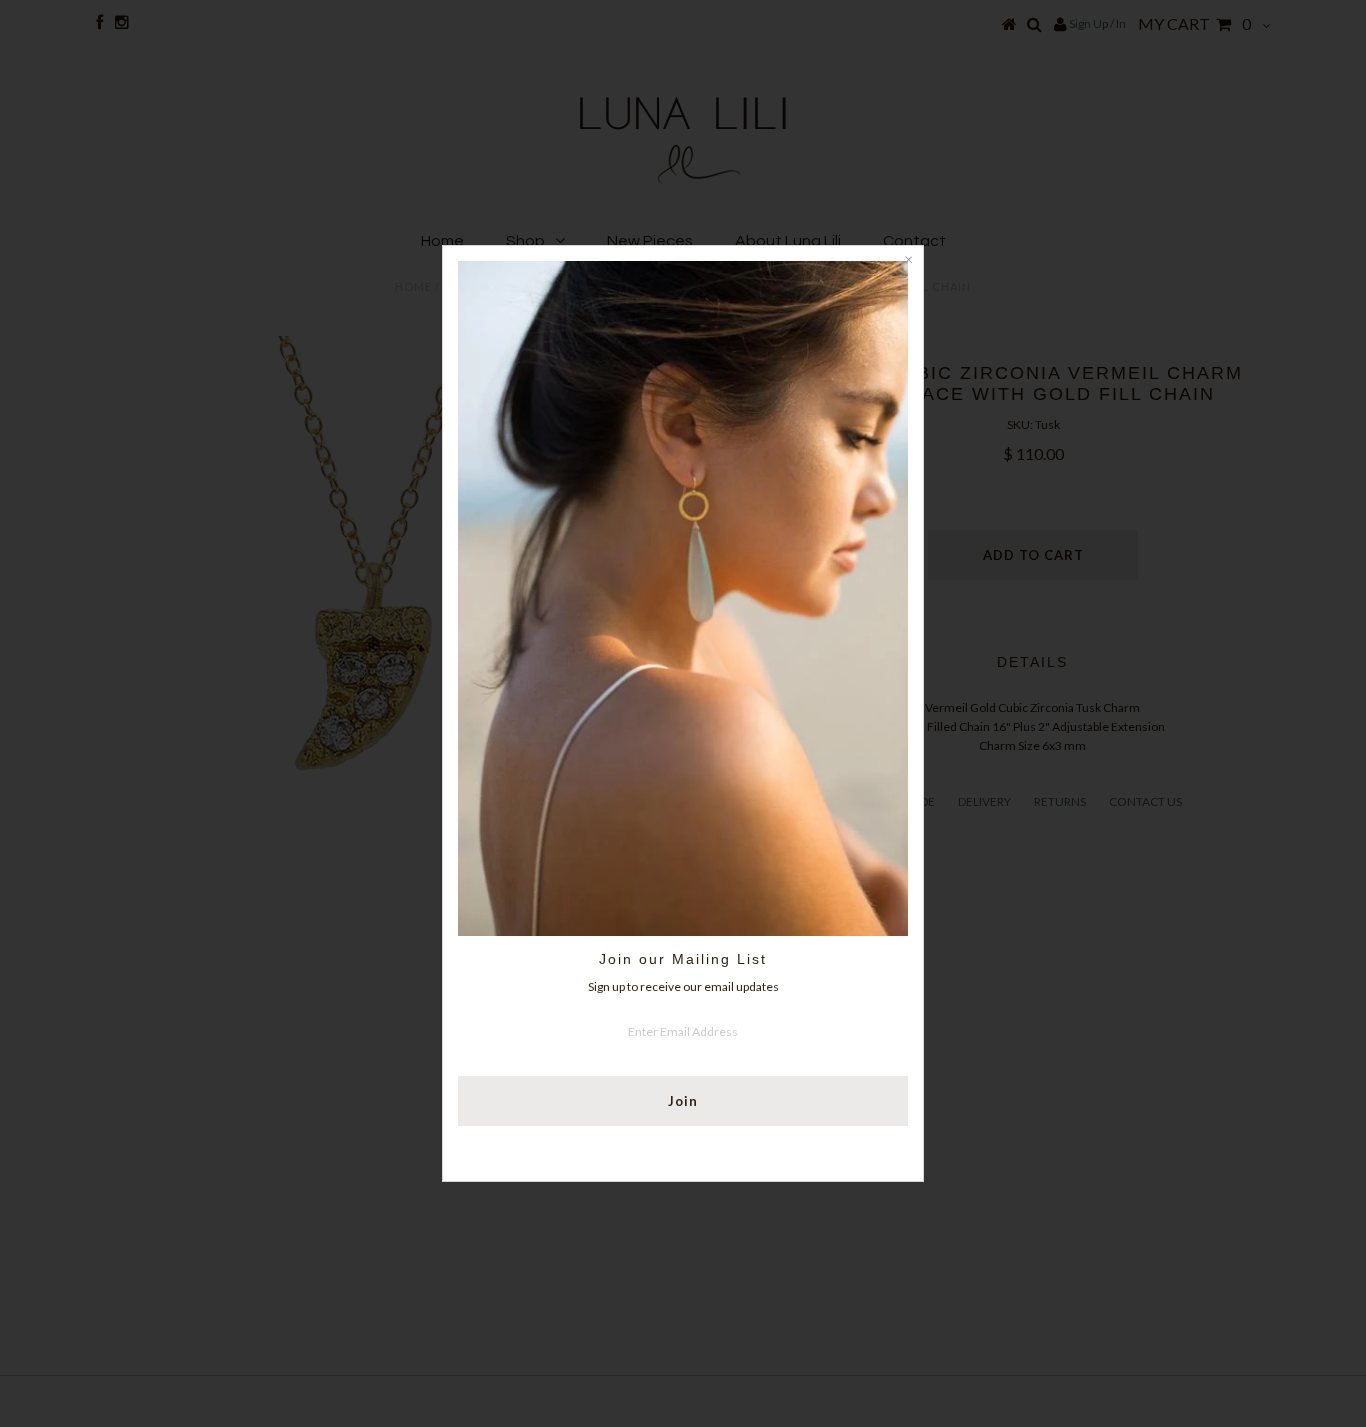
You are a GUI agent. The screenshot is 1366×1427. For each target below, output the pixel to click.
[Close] (908, 261)
